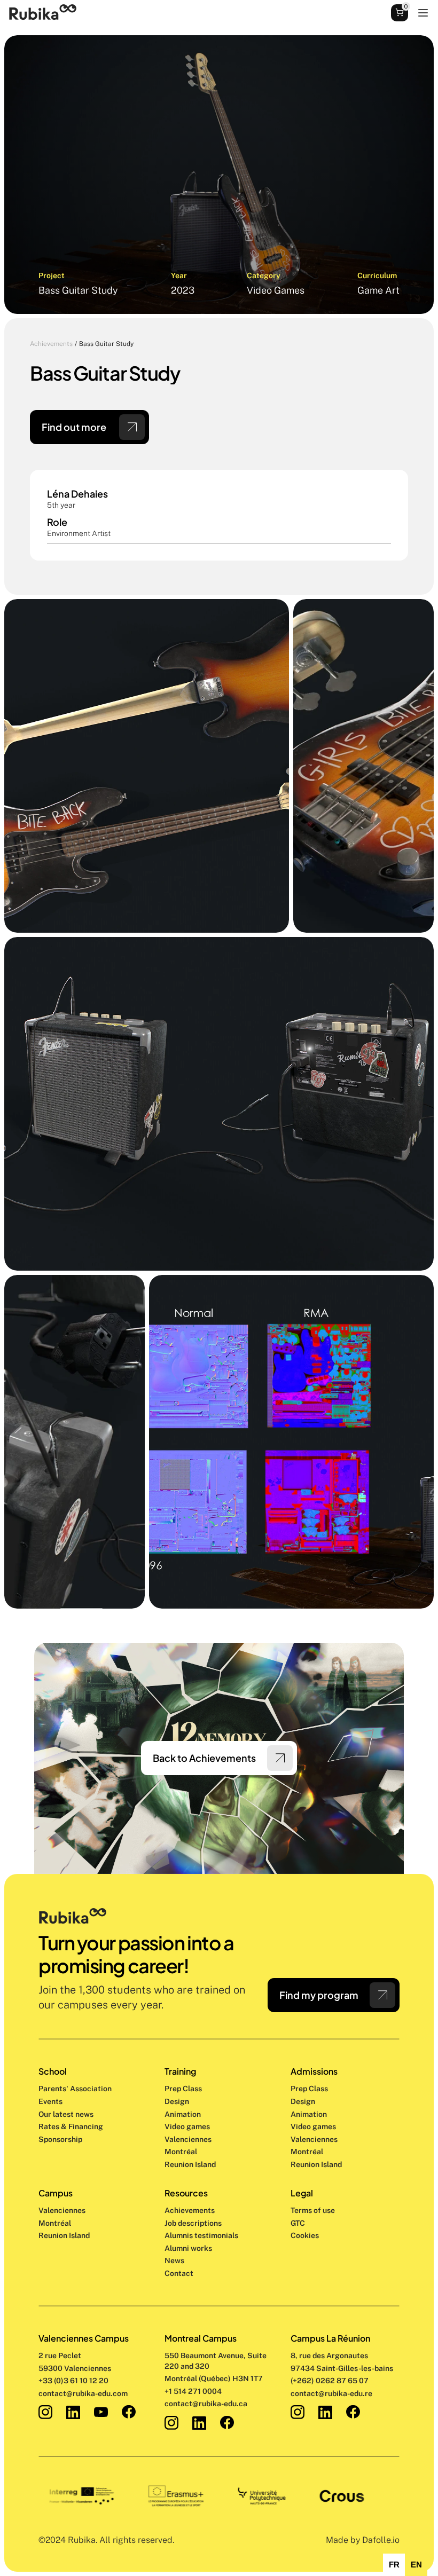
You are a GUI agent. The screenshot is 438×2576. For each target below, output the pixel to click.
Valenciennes (62, 2210)
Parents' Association (75, 2089)
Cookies (305, 2235)
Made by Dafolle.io (363, 2540)
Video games (187, 2126)
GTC (298, 2223)
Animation (183, 2114)
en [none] (416, 2565)
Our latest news (66, 2114)
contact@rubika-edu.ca (206, 2404)
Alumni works (188, 2248)
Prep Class (184, 2089)
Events (50, 2101)
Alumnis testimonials (201, 2235)
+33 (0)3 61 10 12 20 (73, 2381)
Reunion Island (64, 2235)
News (174, 2260)
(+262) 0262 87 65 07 (330, 2381)
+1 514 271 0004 (193, 2391)
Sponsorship (60, 2139)
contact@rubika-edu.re (331, 2393)
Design (178, 2101)
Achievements (51, 344)
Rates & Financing (71, 2126)
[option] (394, 2565)
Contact (179, 2273)
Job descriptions (193, 2223)
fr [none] (394, 2565)
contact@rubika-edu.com (83, 2393)
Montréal (55, 2223)
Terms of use (313, 2210)
